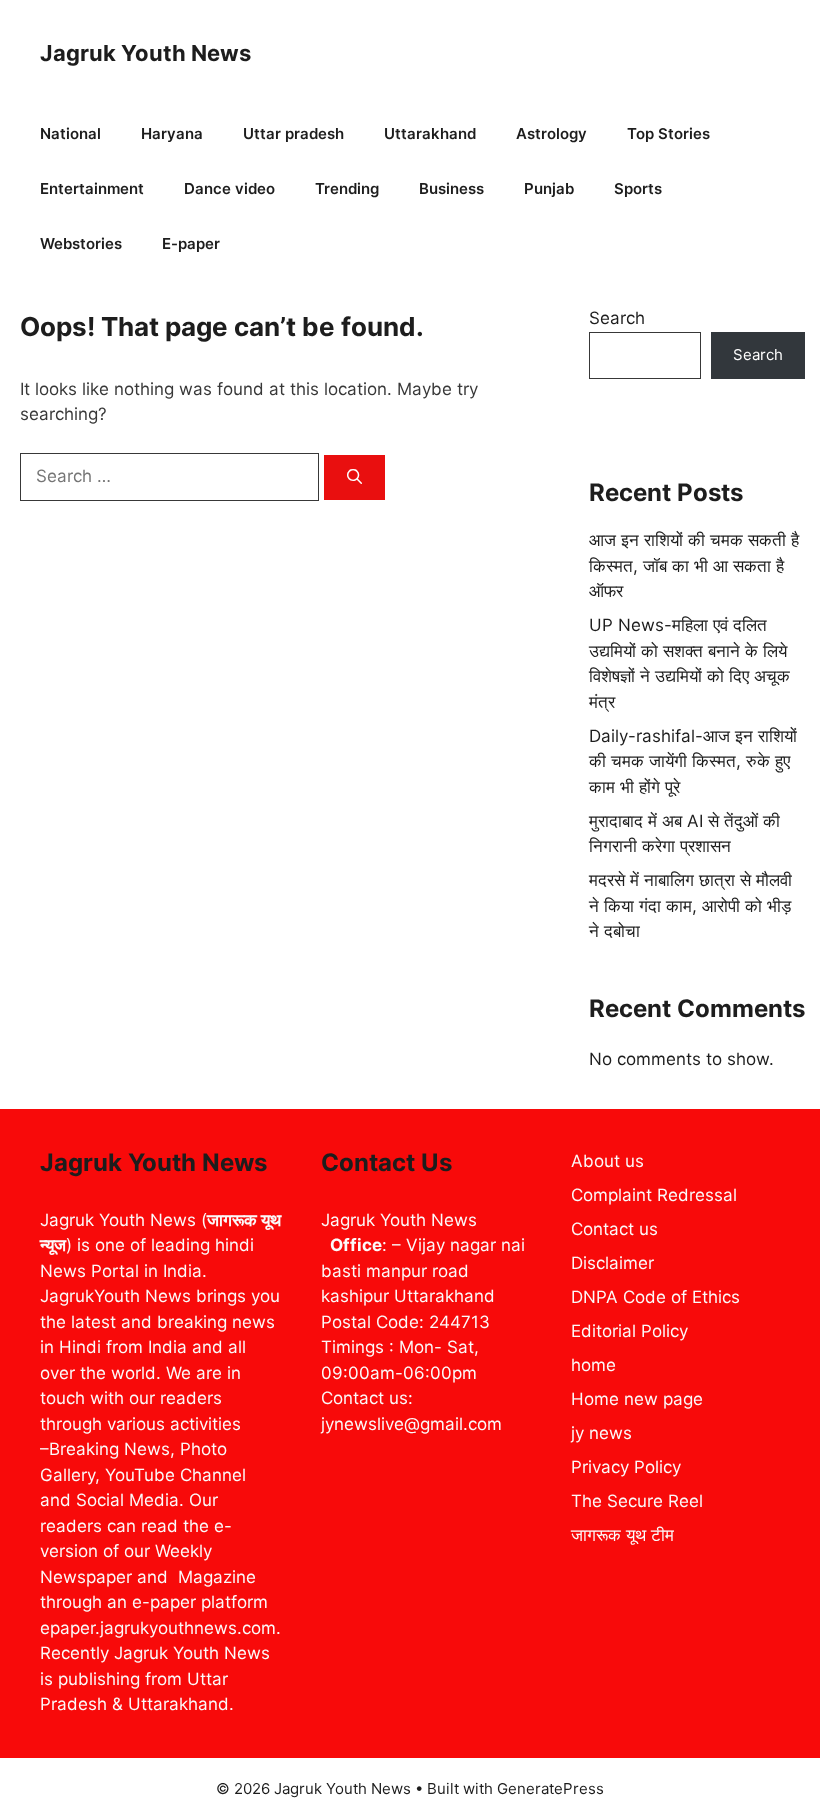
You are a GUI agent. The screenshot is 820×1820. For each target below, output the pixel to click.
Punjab (549, 188)
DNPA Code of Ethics (655, 1297)
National (70, 133)
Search (617, 318)
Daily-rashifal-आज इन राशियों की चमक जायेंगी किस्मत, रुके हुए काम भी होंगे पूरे (693, 761)
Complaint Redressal (654, 1195)
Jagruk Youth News (145, 53)
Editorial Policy (629, 1331)
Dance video (229, 188)
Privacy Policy (626, 1467)
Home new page (637, 1399)
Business (451, 188)
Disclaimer (612, 1263)
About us (607, 1161)
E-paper (191, 243)
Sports (638, 188)
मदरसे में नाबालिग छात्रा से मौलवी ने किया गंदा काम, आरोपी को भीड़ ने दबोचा (690, 905)
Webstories (81, 243)
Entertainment (92, 188)
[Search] (354, 477)
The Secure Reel (637, 1501)
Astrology (551, 133)
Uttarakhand (430, 133)
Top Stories (668, 133)
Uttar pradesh (293, 133)
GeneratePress (550, 1788)
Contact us (614, 1229)
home (593, 1365)
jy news (601, 1433)
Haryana (172, 133)
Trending (347, 188)
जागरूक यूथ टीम (622, 1535)
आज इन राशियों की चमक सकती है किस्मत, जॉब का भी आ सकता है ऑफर (694, 565)
